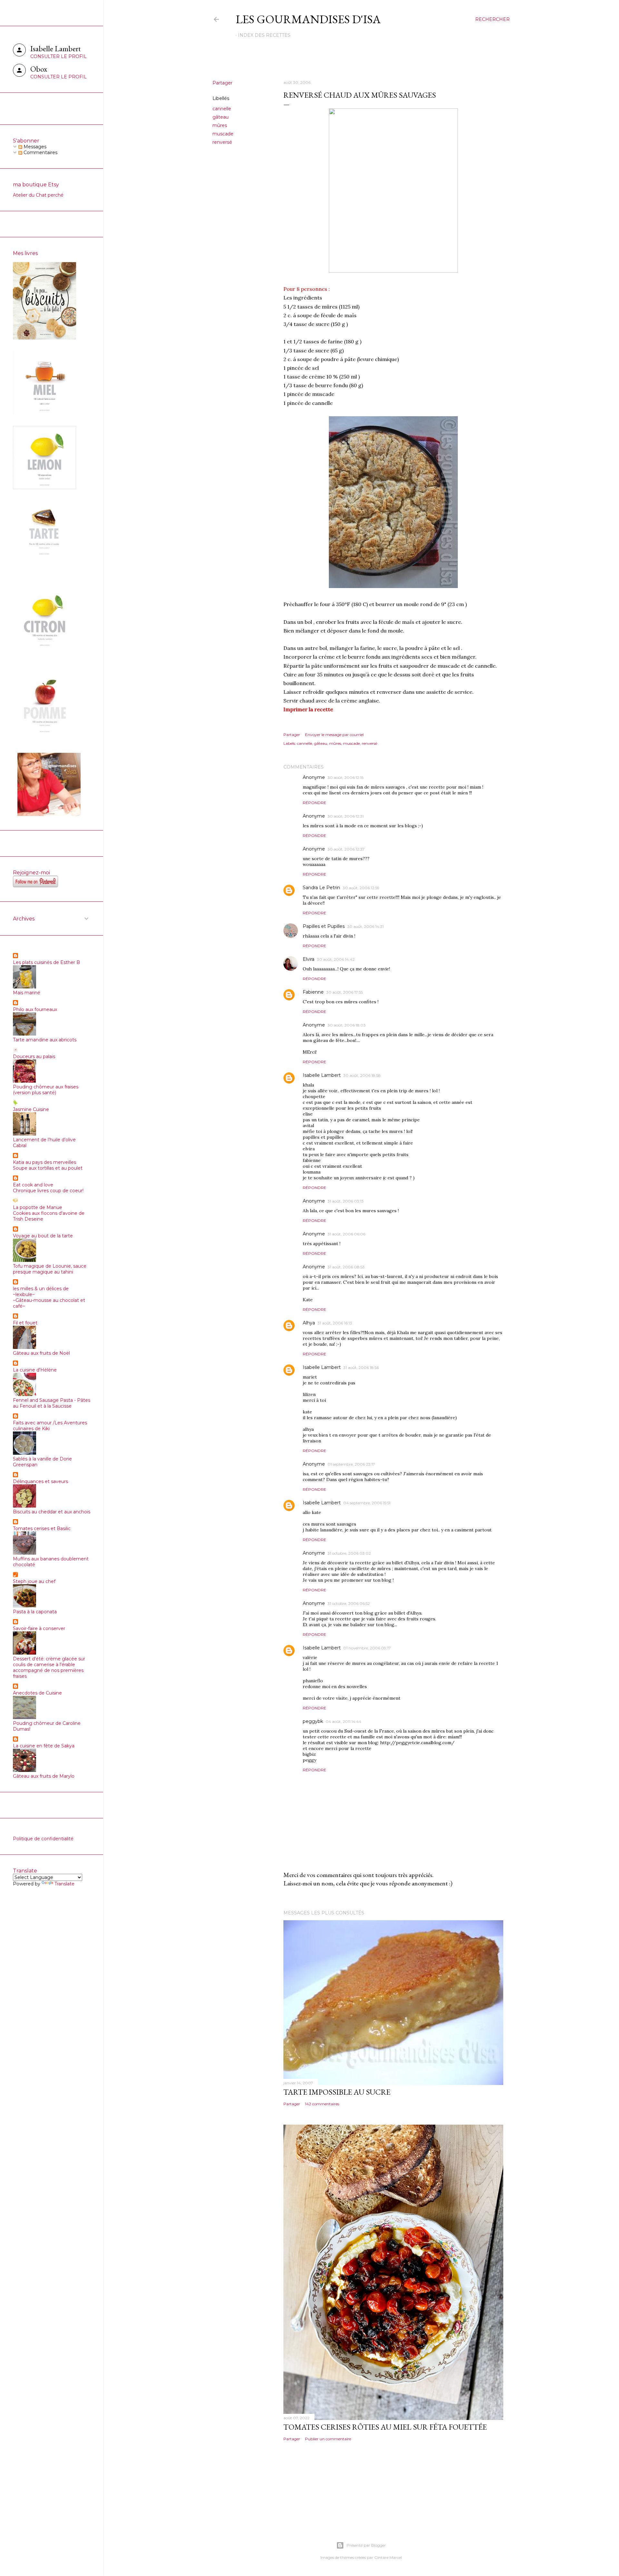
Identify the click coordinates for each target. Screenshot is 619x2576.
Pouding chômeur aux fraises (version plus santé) (46, 1090)
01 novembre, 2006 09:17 (367, 1648)
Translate (64, 1884)
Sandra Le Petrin (321, 888)
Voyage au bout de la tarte (43, 1236)
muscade (223, 134)
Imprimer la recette (308, 709)
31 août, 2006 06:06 (346, 1234)
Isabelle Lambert (322, 1075)
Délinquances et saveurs (40, 1481)
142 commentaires (322, 2104)
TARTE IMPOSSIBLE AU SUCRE (337, 2092)
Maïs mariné (27, 993)
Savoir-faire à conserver (39, 1628)
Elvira (309, 959)
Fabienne (313, 992)
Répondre (314, 803)
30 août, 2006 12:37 (346, 849)
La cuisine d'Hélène (35, 1370)
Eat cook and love (33, 1185)
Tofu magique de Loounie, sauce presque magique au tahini (50, 1269)
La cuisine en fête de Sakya (44, 1746)
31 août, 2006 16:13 (335, 1323)
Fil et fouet (25, 1323)
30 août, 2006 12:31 (346, 816)
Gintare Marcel (388, 2557)
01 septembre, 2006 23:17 (351, 1464)
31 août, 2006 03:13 (346, 1201)
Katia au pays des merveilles (44, 1162)
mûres (220, 125)
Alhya (309, 1323)
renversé (222, 142)
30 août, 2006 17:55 (344, 992)
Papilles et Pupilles (324, 926)
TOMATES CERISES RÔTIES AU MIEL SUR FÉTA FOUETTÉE (385, 2427)
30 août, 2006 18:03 (347, 1025)
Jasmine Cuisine (31, 1109)
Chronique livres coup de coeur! (48, 1191)
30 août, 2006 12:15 (345, 777)
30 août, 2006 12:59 (361, 888)
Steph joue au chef (34, 1581)
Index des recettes (264, 35)
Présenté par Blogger (366, 2545)
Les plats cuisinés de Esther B (46, 962)
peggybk (313, 1721)
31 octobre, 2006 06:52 (349, 1603)
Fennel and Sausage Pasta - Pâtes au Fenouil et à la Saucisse (52, 1403)
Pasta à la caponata (35, 1612)
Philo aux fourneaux (35, 1009)
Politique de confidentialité (43, 1839)
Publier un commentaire (328, 2439)
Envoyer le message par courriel (334, 735)
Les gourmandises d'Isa (308, 19)
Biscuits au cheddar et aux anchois (52, 1512)
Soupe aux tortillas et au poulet (48, 1168)
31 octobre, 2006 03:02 (349, 1553)
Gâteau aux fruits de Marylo (44, 1776)
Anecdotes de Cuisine (37, 1693)
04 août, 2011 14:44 (344, 1721)
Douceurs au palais (34, 1057)
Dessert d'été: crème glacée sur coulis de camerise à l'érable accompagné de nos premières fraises (49, 1667)
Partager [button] (222, 83)
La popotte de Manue (38, 1207)
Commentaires (40, 152)
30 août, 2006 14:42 (336, 959)
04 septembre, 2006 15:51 (367, 1503)
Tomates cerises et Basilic (42, 1529)
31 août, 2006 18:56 (361, 1367)
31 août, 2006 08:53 (346, 1267)
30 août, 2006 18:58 (362, 1075)
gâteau (221, 117)
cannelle (222, 109)
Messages (34, 147)
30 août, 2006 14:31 (365, 926)
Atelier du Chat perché (38, 195)
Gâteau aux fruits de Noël (41, 1353)
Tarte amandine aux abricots (45, 1040)
